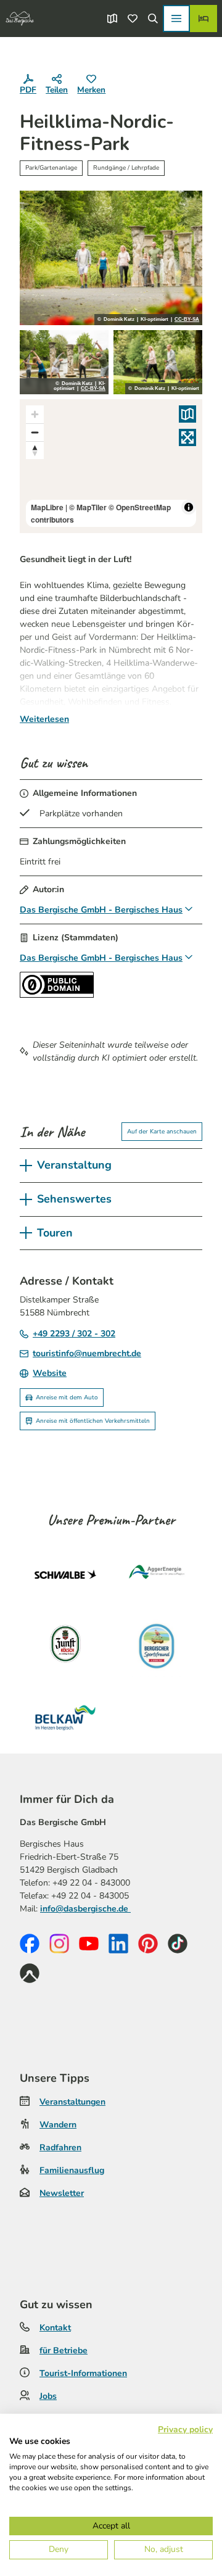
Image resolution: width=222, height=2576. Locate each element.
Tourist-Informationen (83, 2373)
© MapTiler (88, 507)
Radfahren (60, 2147)
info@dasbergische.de (85, 1909)
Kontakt (55, 2328)
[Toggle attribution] (189, 507)
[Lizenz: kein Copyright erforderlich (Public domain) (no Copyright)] (57, 995)
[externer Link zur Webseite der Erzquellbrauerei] (157, 1646)
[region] (111, 466)
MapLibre (47, 507)
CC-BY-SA (187, 320)
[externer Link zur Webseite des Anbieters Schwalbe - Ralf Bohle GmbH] (65, 1575)
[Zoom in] (35, 414)
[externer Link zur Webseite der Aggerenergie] (157, 1575)
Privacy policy (185, 2429)
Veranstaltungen (72, 2102)
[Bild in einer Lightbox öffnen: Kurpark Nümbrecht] (111, 258)
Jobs (48, 2396)
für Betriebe (64, 2350)
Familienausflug (72, 2170)
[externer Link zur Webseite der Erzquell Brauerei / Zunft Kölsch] (65, 1646)
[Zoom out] (35, 432)
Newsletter (62, 2193)
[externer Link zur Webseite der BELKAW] (65, 1718)
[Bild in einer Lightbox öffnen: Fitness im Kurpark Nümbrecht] (158, 362)
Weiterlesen (44, 719)
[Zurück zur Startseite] (20, 19)
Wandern (58, 2125)
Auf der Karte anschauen (162, 1132)
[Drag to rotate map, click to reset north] (35, 450)
